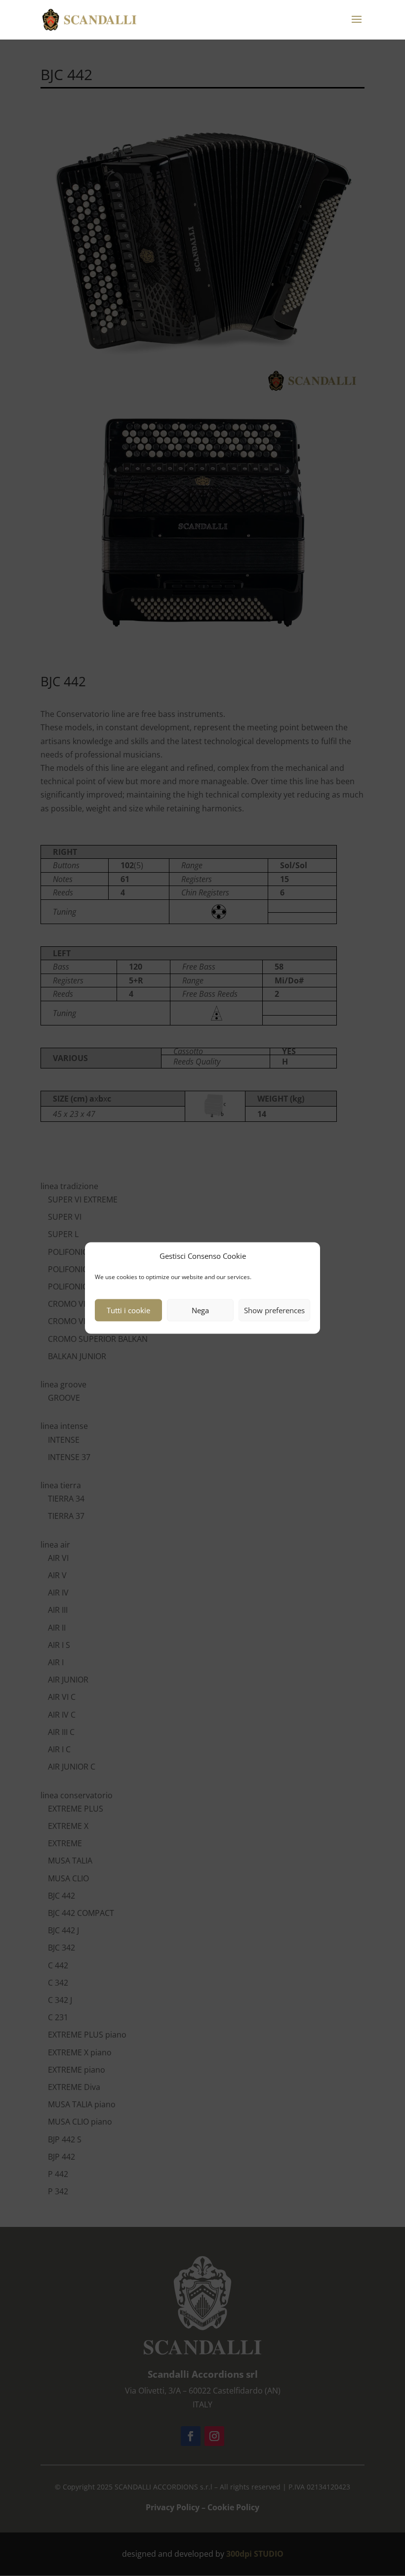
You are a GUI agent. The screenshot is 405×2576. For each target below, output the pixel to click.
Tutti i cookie (128, 1310)
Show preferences (274, 1310)
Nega (200, 1310)
